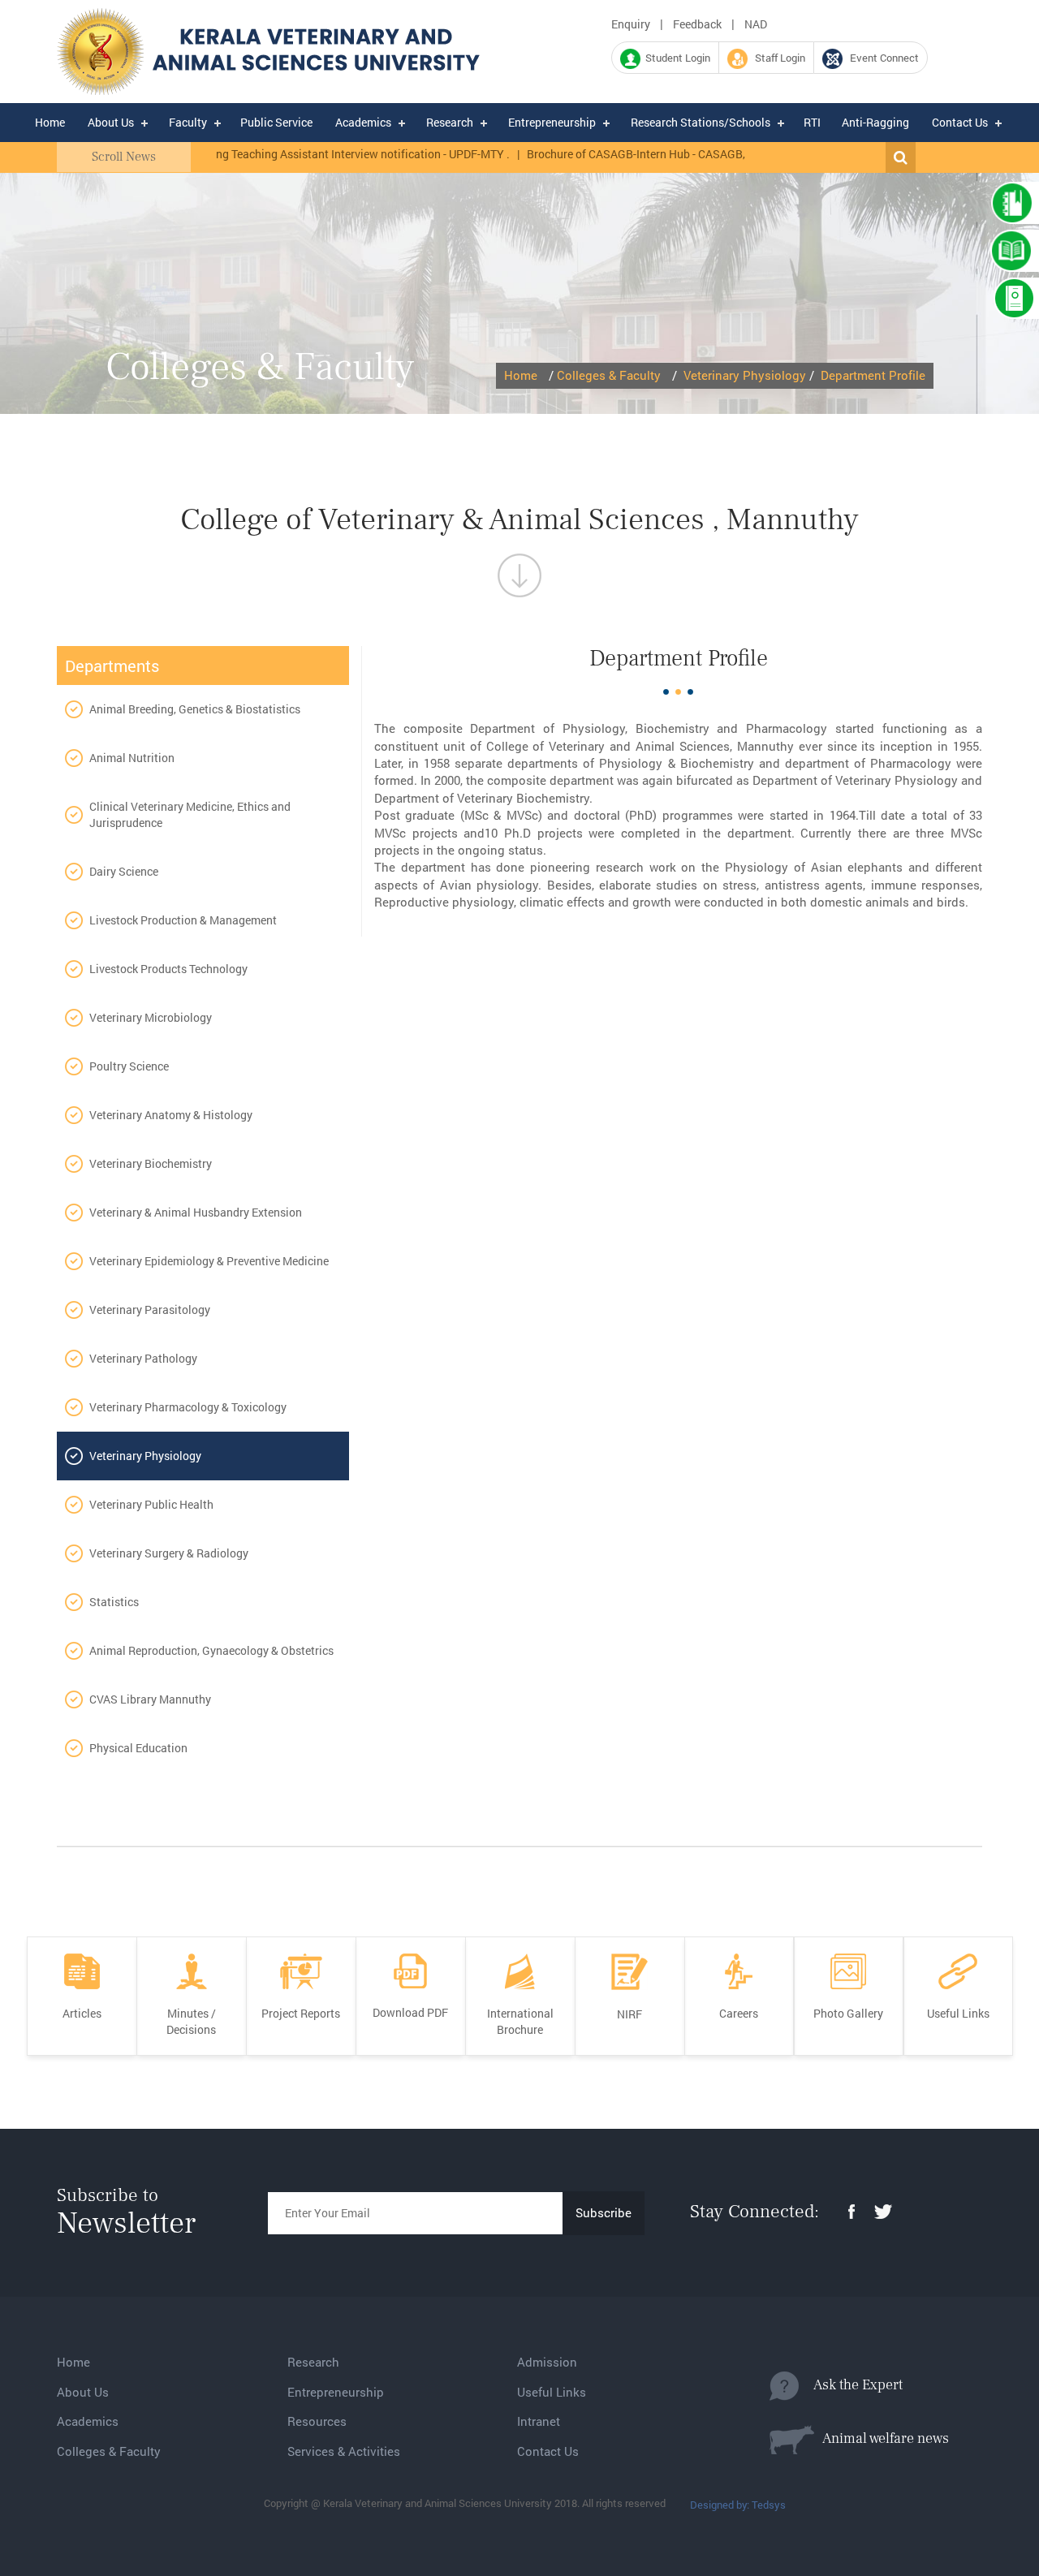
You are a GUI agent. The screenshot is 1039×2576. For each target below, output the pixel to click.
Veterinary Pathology (143, 1358)
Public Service (276, 122)
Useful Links (552, 2392)
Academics (363, 122)
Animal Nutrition (132, 758)
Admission (547, 2362)
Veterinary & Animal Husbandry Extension (196, 1212)
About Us (111, 122)
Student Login (675, 58)
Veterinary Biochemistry (151, 1163)
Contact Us (960, 122)
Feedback (697, 24)
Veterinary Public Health (151, 1504)
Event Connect (881, 58)
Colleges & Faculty (609, 375)
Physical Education (138, 1748)
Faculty (188, 122)
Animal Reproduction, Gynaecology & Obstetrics (211, 1650)
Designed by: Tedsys (738, 2505)
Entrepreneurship (552, 122)
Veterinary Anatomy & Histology (171, 1115)
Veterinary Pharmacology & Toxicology (188, 1407)
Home (50, 122)
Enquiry (631, 24)
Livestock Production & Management (183, 920)
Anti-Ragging (875, 122)
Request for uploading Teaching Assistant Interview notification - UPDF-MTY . (277, 154)
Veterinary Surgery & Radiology (169, 1553)
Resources (317, 2421)
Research (450, 122)
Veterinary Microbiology (151, 1017)
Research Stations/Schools (701, 122)
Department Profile (873, 375)
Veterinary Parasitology (150, 1310)
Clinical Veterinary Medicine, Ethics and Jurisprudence (190, 814)
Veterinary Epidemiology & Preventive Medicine (209, 1261)
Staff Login (776, 58)
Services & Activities (344, 2451)
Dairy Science (124, 871)
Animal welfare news (882, 2438)
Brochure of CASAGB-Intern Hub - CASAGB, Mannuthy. (629, 154)
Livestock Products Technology (168, 969)
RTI (812, 122)
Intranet (539, 2421)
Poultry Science (129, 1066)
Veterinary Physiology (745, 375)
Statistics (114, 1602)
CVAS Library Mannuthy (150, 1699)
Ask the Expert (851, 2385)
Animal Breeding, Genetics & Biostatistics (195, 709)
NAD (756, 24)
